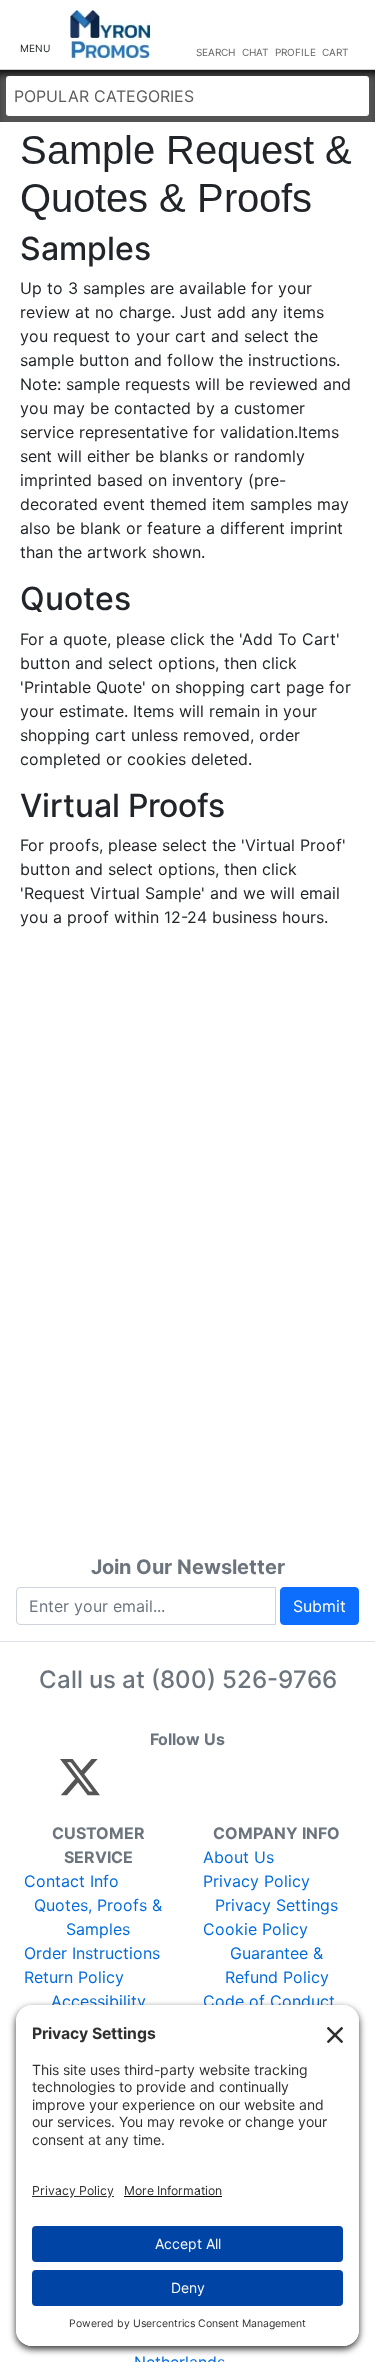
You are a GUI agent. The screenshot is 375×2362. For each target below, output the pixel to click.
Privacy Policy (256, 1881)
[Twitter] (80, 1786)
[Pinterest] (170, 1786)
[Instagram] (213, 1786)
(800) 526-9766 (244, 1679)
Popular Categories (104, 96)
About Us (238, 1857)
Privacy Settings (276, 1905)
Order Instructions (92, 1953)
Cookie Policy (255, 1929)
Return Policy (74, 1977)
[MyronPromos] (110, 34)
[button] (35, 35)
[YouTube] (299, 1786)
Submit (319, 1606)
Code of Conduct (269, 2001)
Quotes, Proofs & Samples (98, 1917)
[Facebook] (127, 1786)
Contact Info (71, 1881)
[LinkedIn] (256, 1786)
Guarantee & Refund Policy (277, 1965)
